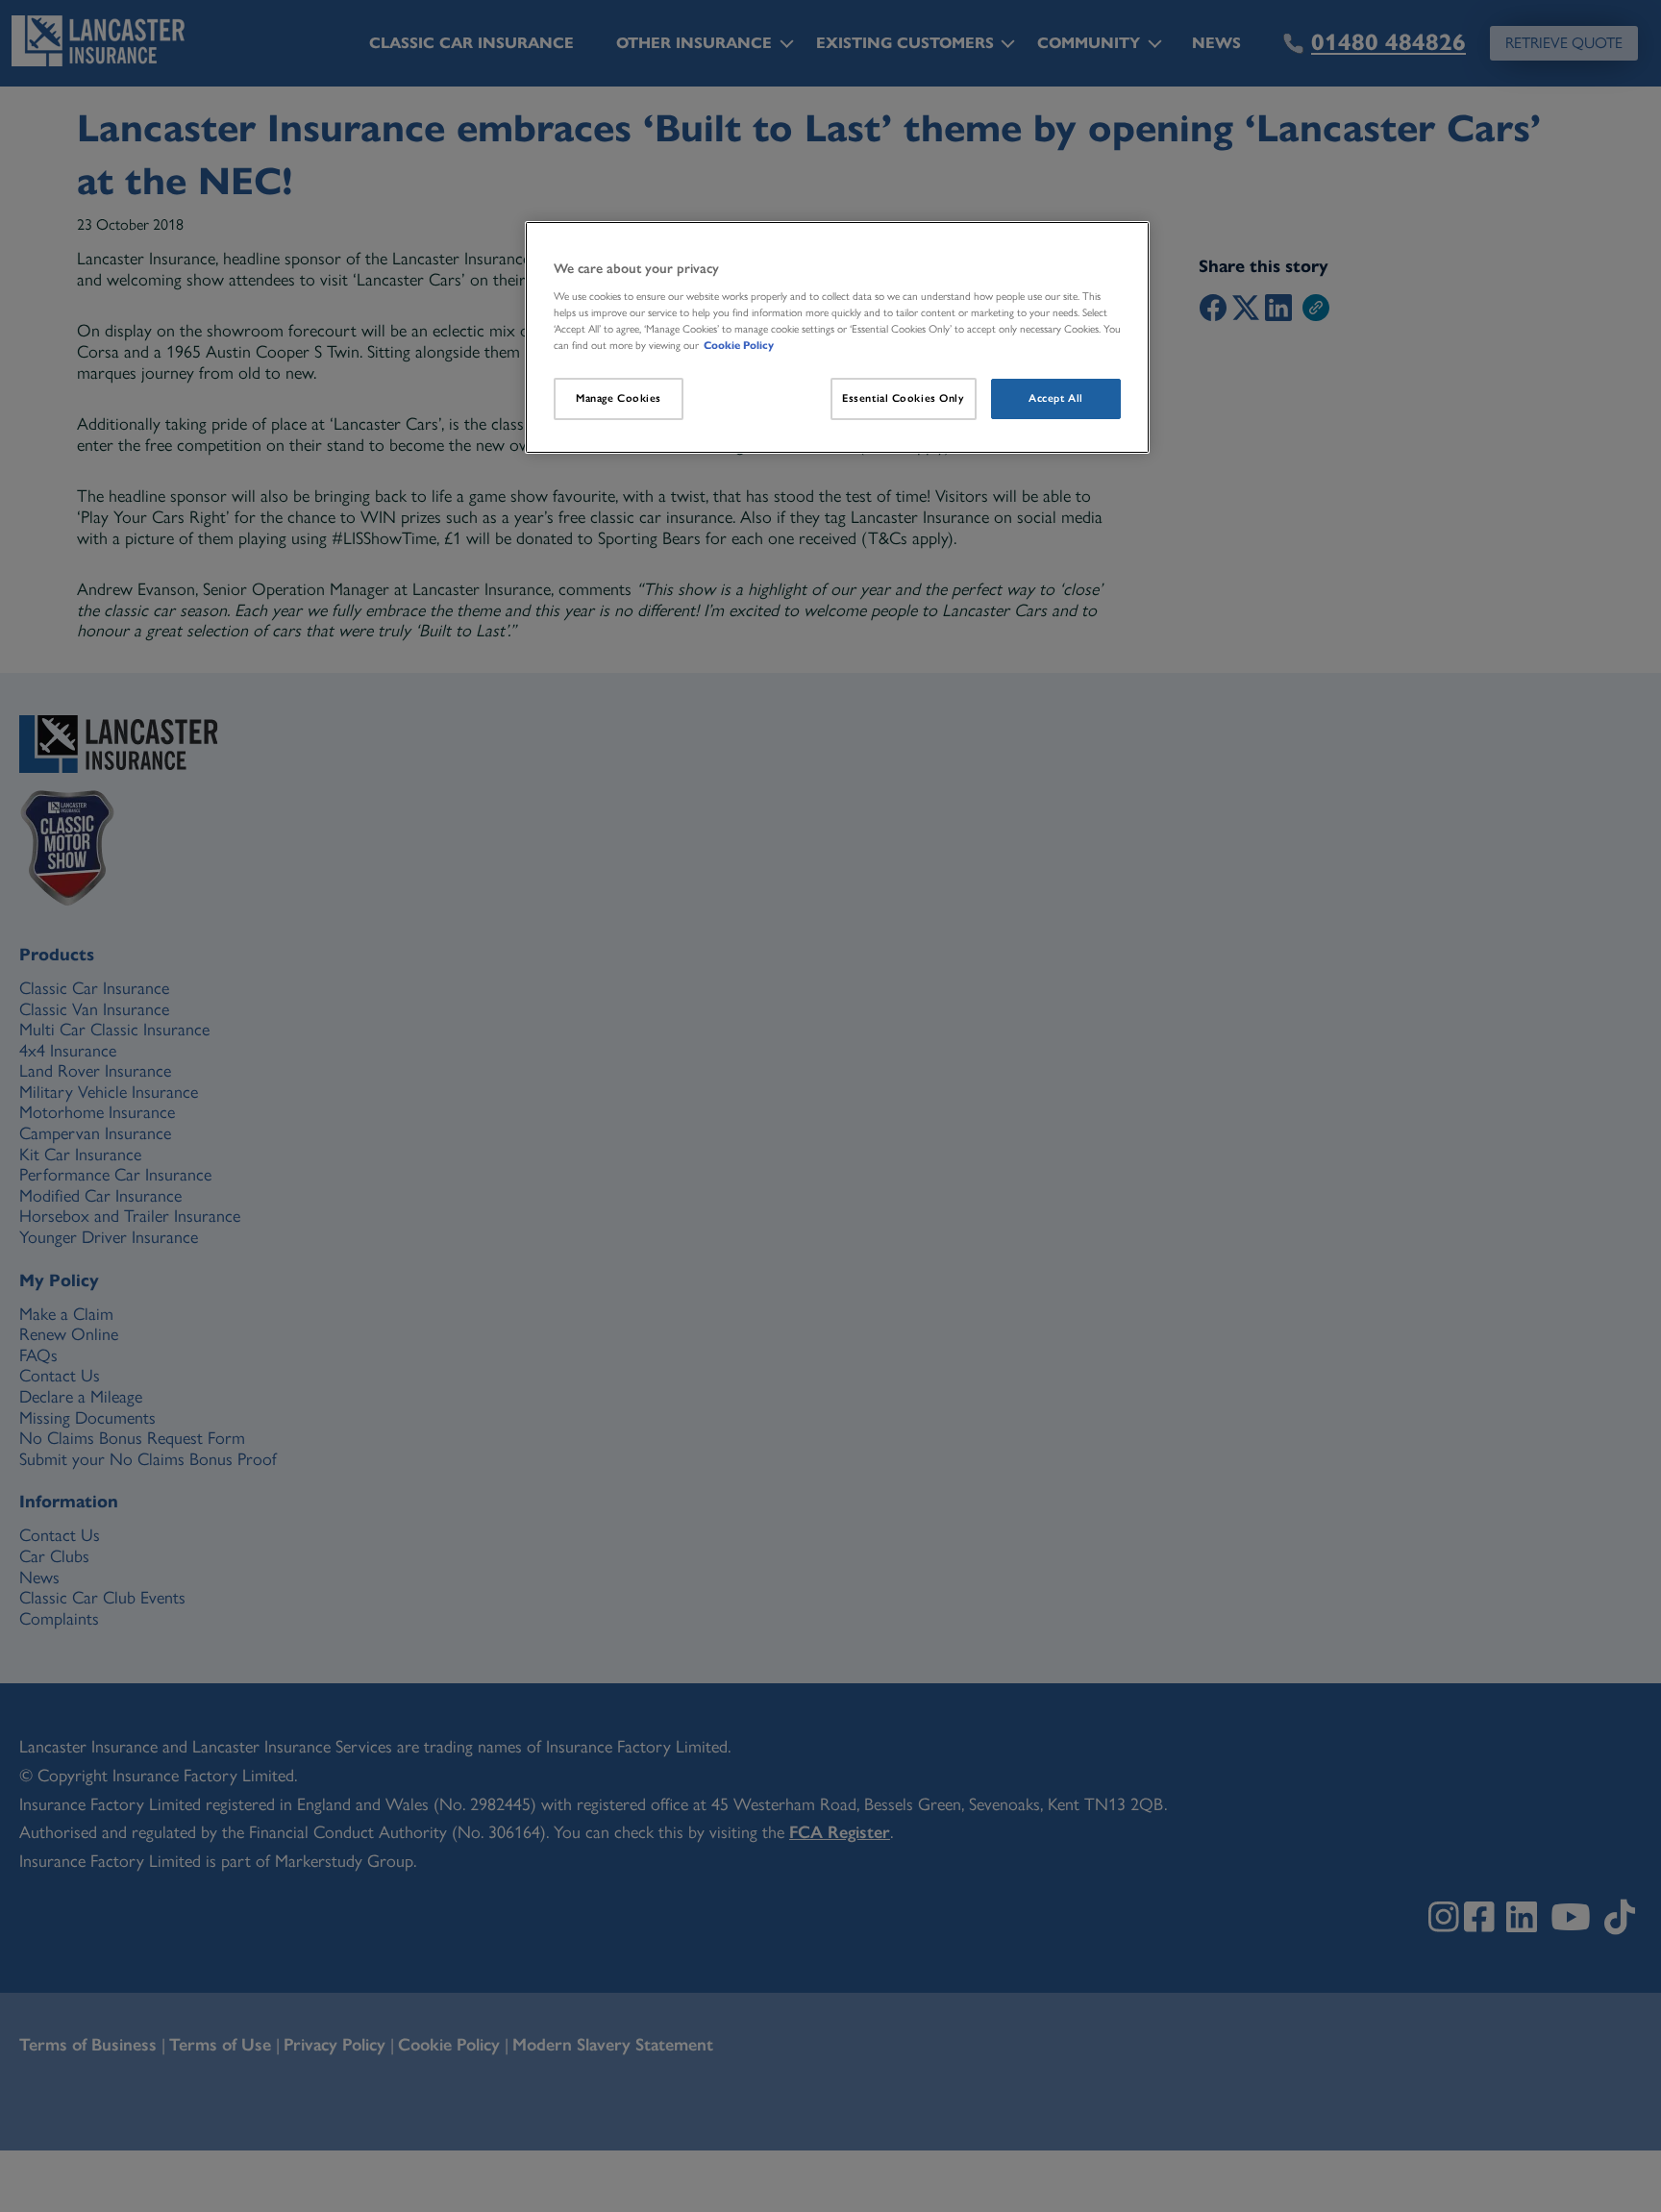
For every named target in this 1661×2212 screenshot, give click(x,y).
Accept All (1056, 398)
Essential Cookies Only (904, 398)
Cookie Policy (739, 345)
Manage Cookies (619, 398)
